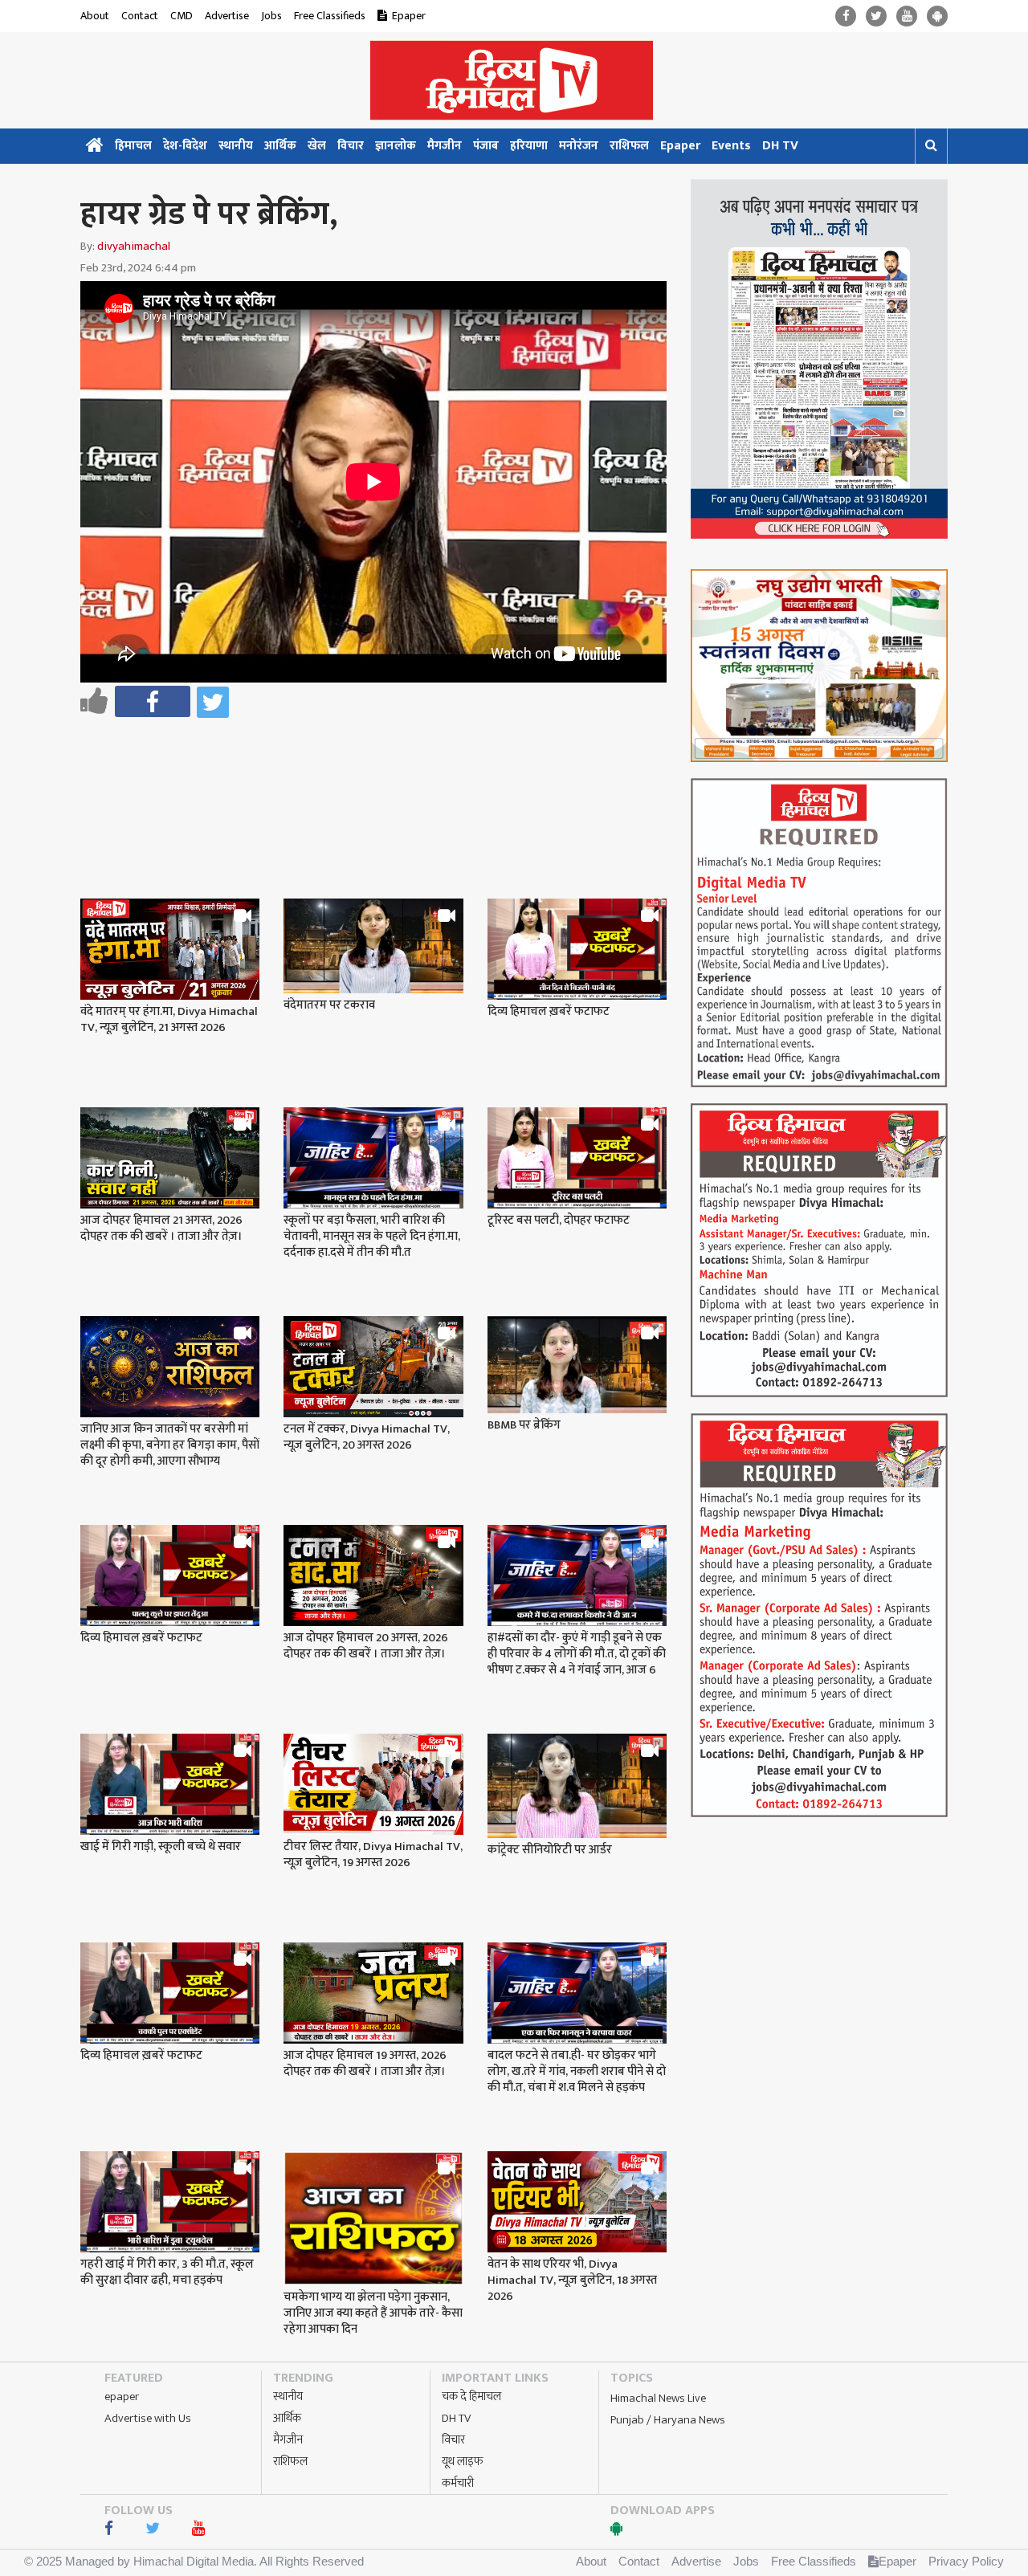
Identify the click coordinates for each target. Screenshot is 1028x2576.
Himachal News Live (658, 2398)
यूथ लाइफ (463, 2462)
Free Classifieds (330, 16)
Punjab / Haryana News (668, 2420)
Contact (140, 16)
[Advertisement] (381, 766)
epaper (122, 2397)
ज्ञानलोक (396, 146)
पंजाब (486, 146)
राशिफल (629, 146)
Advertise (227, 16)
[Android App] (937, 16)
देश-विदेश (185, 146)
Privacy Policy (966, 2561)
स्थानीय (236, 146)
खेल (317, 146)
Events (731, 146)
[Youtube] (907, 16)
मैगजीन (445, 146)
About (95, 16)
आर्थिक (280, 146)
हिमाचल (133, 146)
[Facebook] (846, 16)
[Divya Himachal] (514, 80)
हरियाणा (529, 146)
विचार (351, 146)
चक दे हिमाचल (471, 2397)
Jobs (271, 16)
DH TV (780, 146)
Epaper (409, 16)
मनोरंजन (579, 146)
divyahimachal (134, 246)
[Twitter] (876, 16)
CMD (182, 16)
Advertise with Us (148, 2418)
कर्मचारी (458, 2483)
